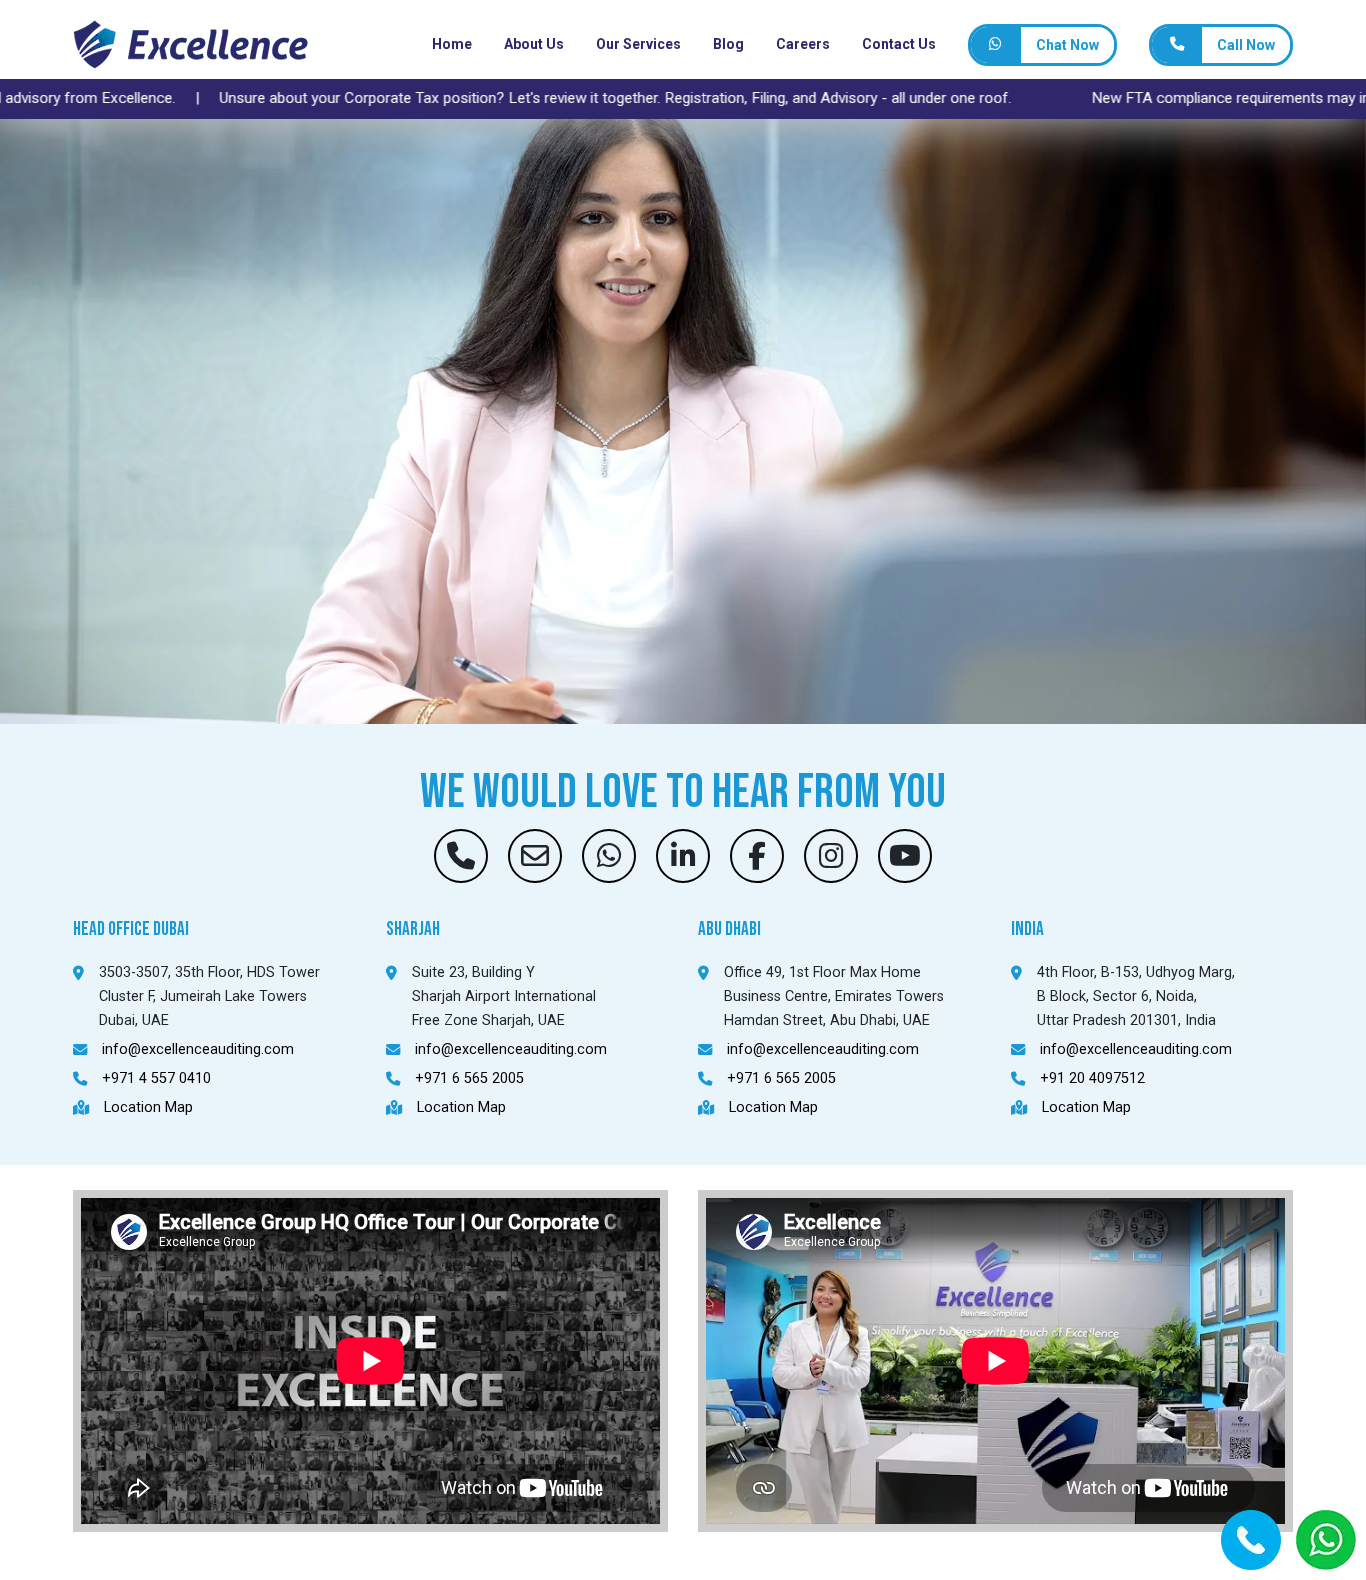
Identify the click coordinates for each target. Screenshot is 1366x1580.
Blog (728, 44)
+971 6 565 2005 (469, 1078)
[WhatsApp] (995, 45)
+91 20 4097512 (1092, 1078)
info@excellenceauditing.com (198, 1049)
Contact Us (899, 44)
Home (452, 44)
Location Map (148, 1107)
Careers (803, 44)
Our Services (638, 44)
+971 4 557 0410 (156, 1078)
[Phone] (1177, 45)
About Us (534, 44)
